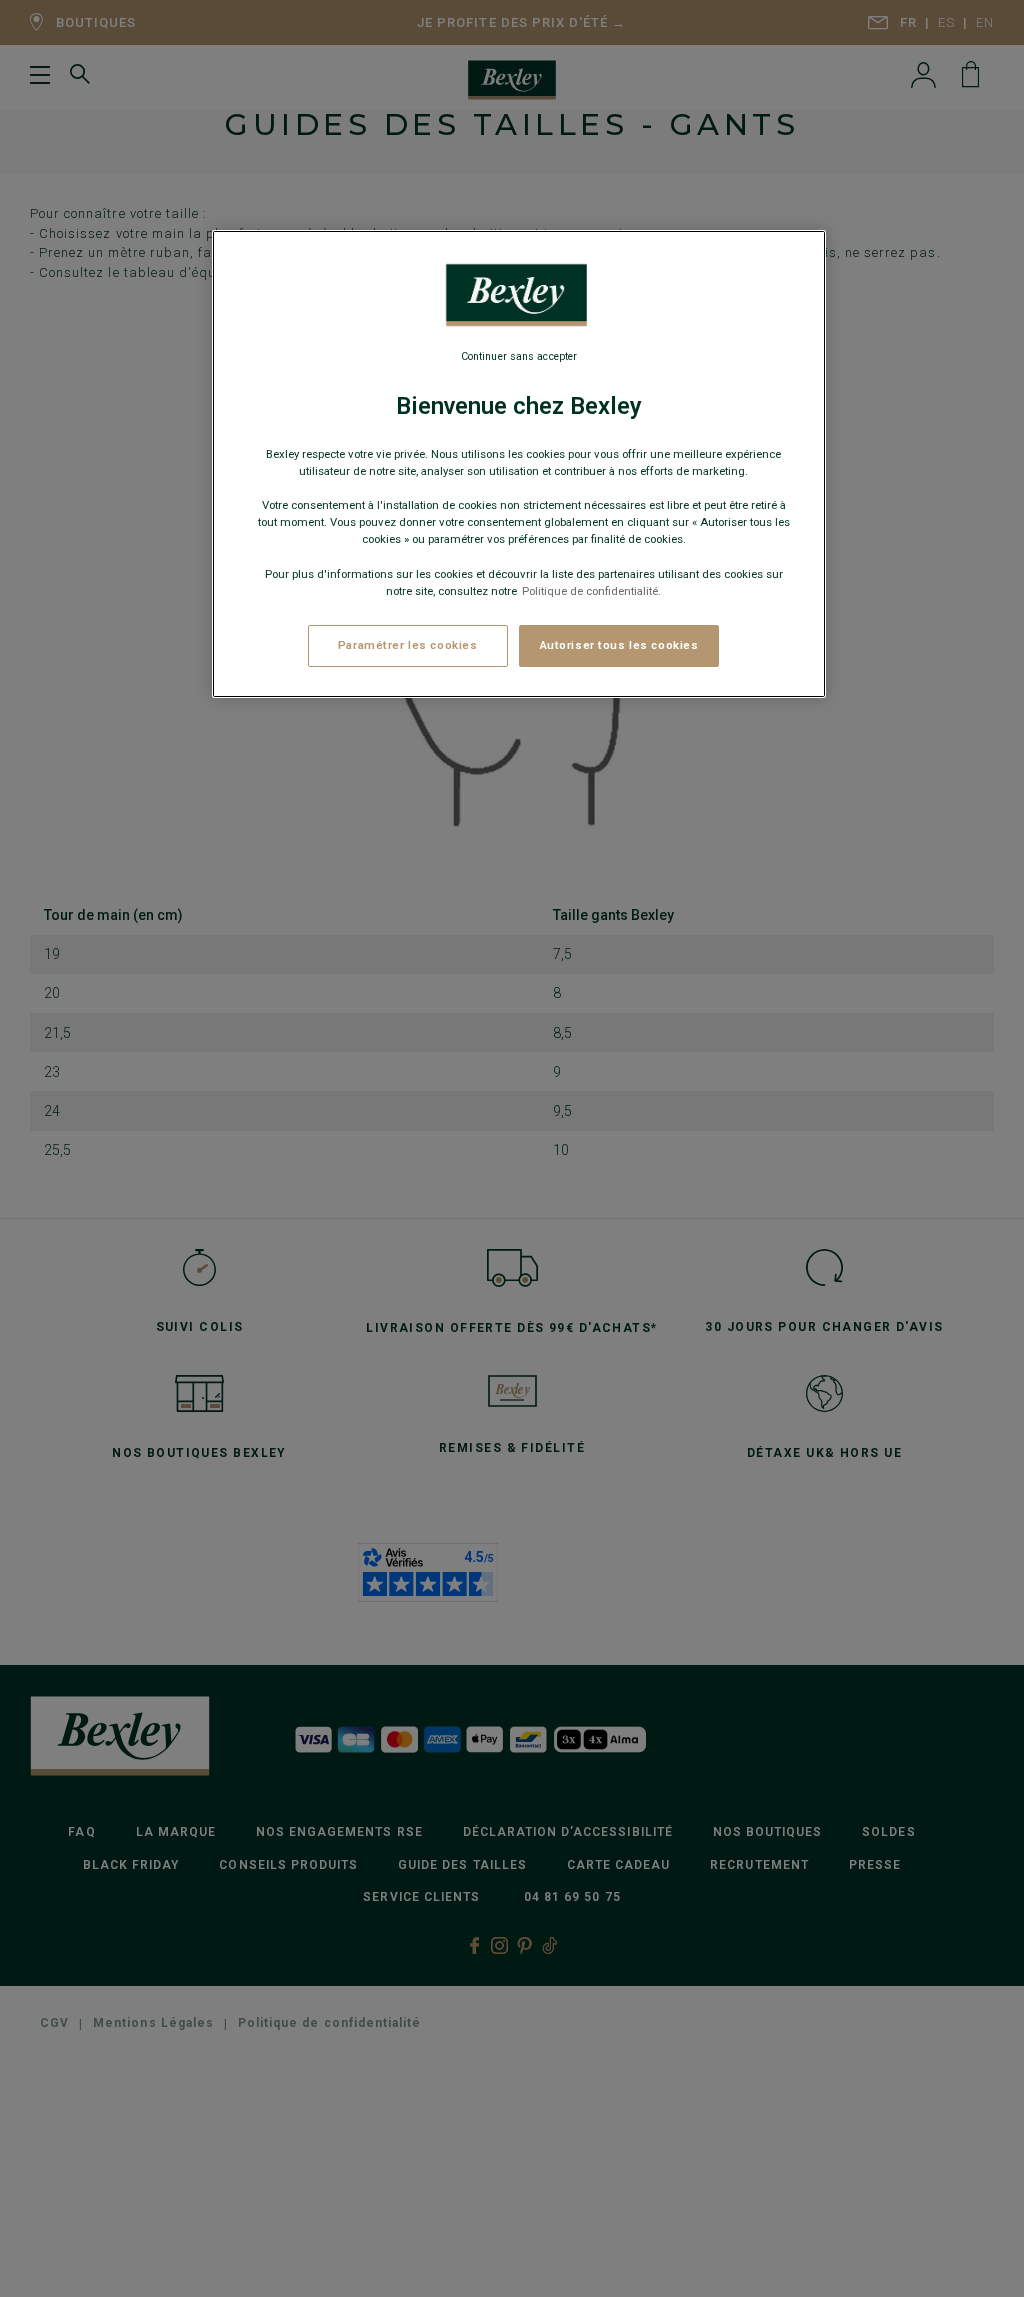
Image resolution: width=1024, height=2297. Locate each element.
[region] (519, 464)
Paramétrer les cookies (408, 645)
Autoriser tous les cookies (619, 645)
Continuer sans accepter (519, 356)
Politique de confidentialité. (591, 591)
